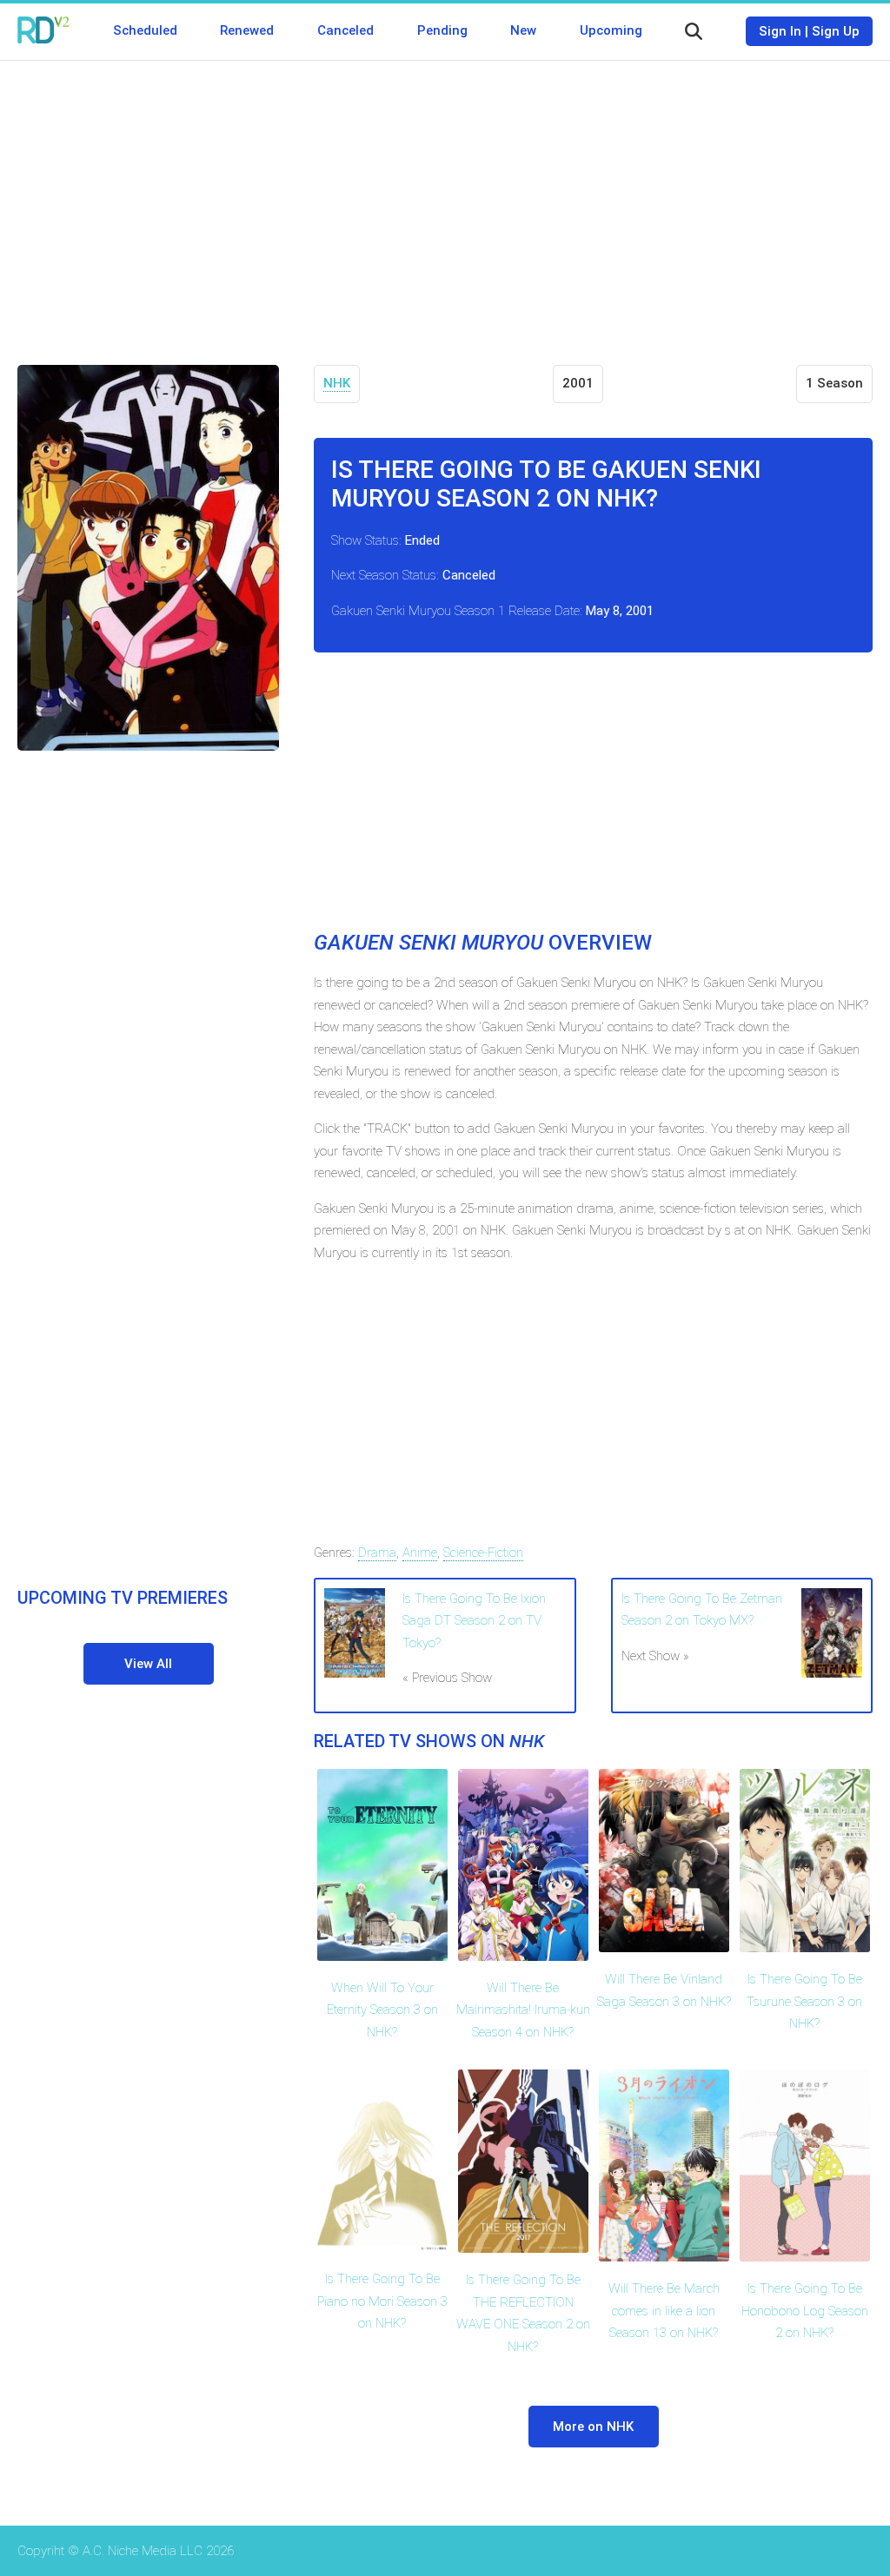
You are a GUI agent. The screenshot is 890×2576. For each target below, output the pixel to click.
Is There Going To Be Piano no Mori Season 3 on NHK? (382, 2301)
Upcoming (611, 30)
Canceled (345, 30)
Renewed (247, 30)
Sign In (780, 31)
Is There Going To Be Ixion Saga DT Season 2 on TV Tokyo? (474, 1621)
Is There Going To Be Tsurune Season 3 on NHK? (804, 2001)
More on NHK (593, 2427)
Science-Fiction (483, 1553)
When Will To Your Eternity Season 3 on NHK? (382, 2010)
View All (148, 1664)
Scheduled (145, 30)
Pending (442, 30)
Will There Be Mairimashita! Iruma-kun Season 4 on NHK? (523, 2010)
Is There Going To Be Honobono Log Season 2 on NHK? (805, 2311)
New (523, 30)
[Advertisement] (445, 200)
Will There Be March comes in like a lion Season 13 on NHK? (664, 2311)
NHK (337, 383)
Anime (420, 1553)
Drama (377, 1553)
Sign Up (836, 31)
